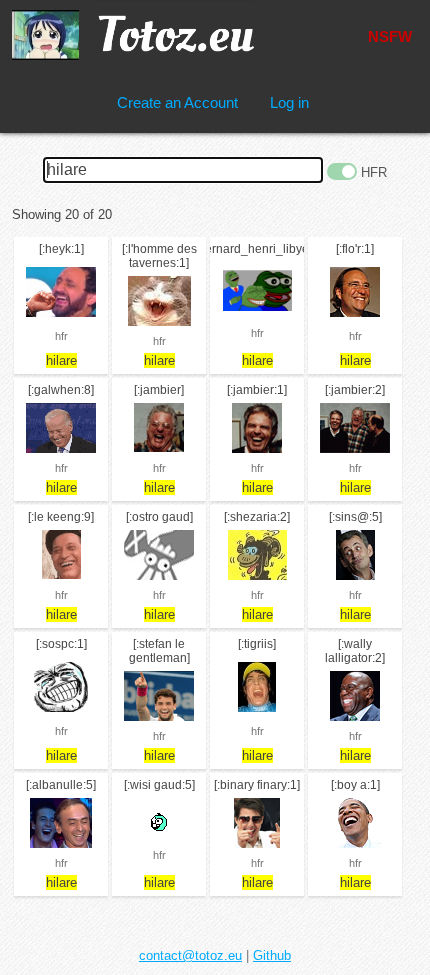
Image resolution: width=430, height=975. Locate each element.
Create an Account (177, 102)
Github (272, 955)
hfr (61, 336)
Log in (289, 102)
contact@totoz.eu (190, 955)
